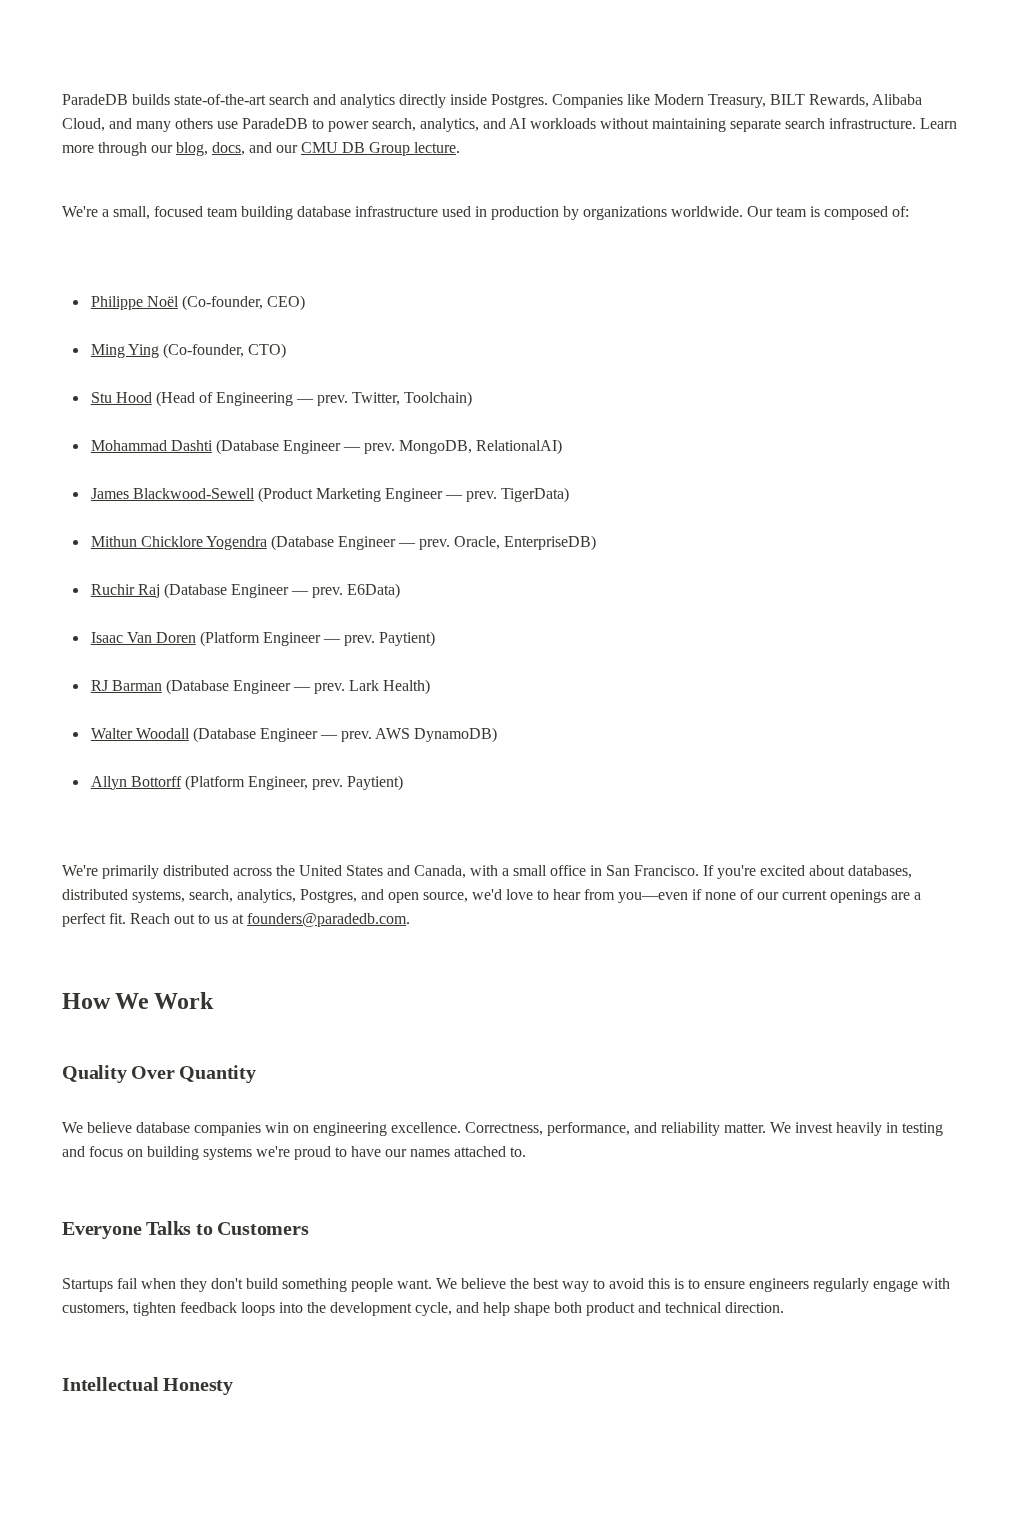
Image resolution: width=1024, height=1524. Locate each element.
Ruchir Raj (125, 589)
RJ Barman (126, 685)
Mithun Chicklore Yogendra (179, 541)
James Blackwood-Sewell (172, 493)
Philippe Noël (134, 301)
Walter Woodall (140, 733)
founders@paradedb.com (326, 918)
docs (226, 147)
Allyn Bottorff (136, 781)
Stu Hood (121, 397)
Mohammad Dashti (151, 445)
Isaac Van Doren (143, 637)
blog (190, 147)
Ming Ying (125, 349)
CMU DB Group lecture (378, 147)
